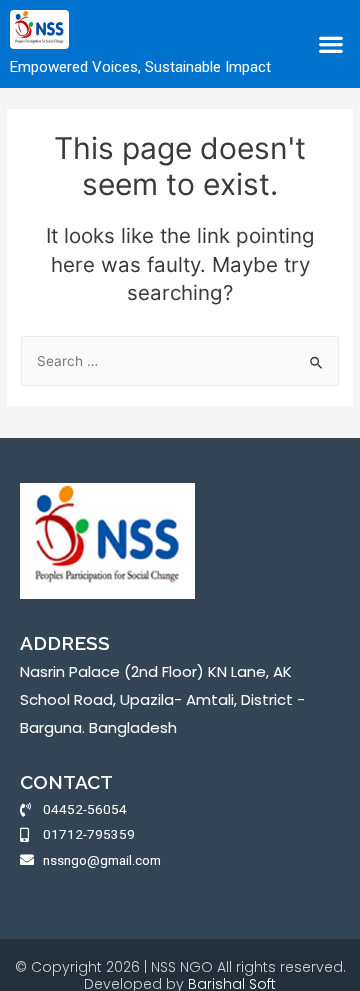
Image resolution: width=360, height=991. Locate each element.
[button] (330, 44)
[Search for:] (180, 361)
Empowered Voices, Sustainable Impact (140, 67)
